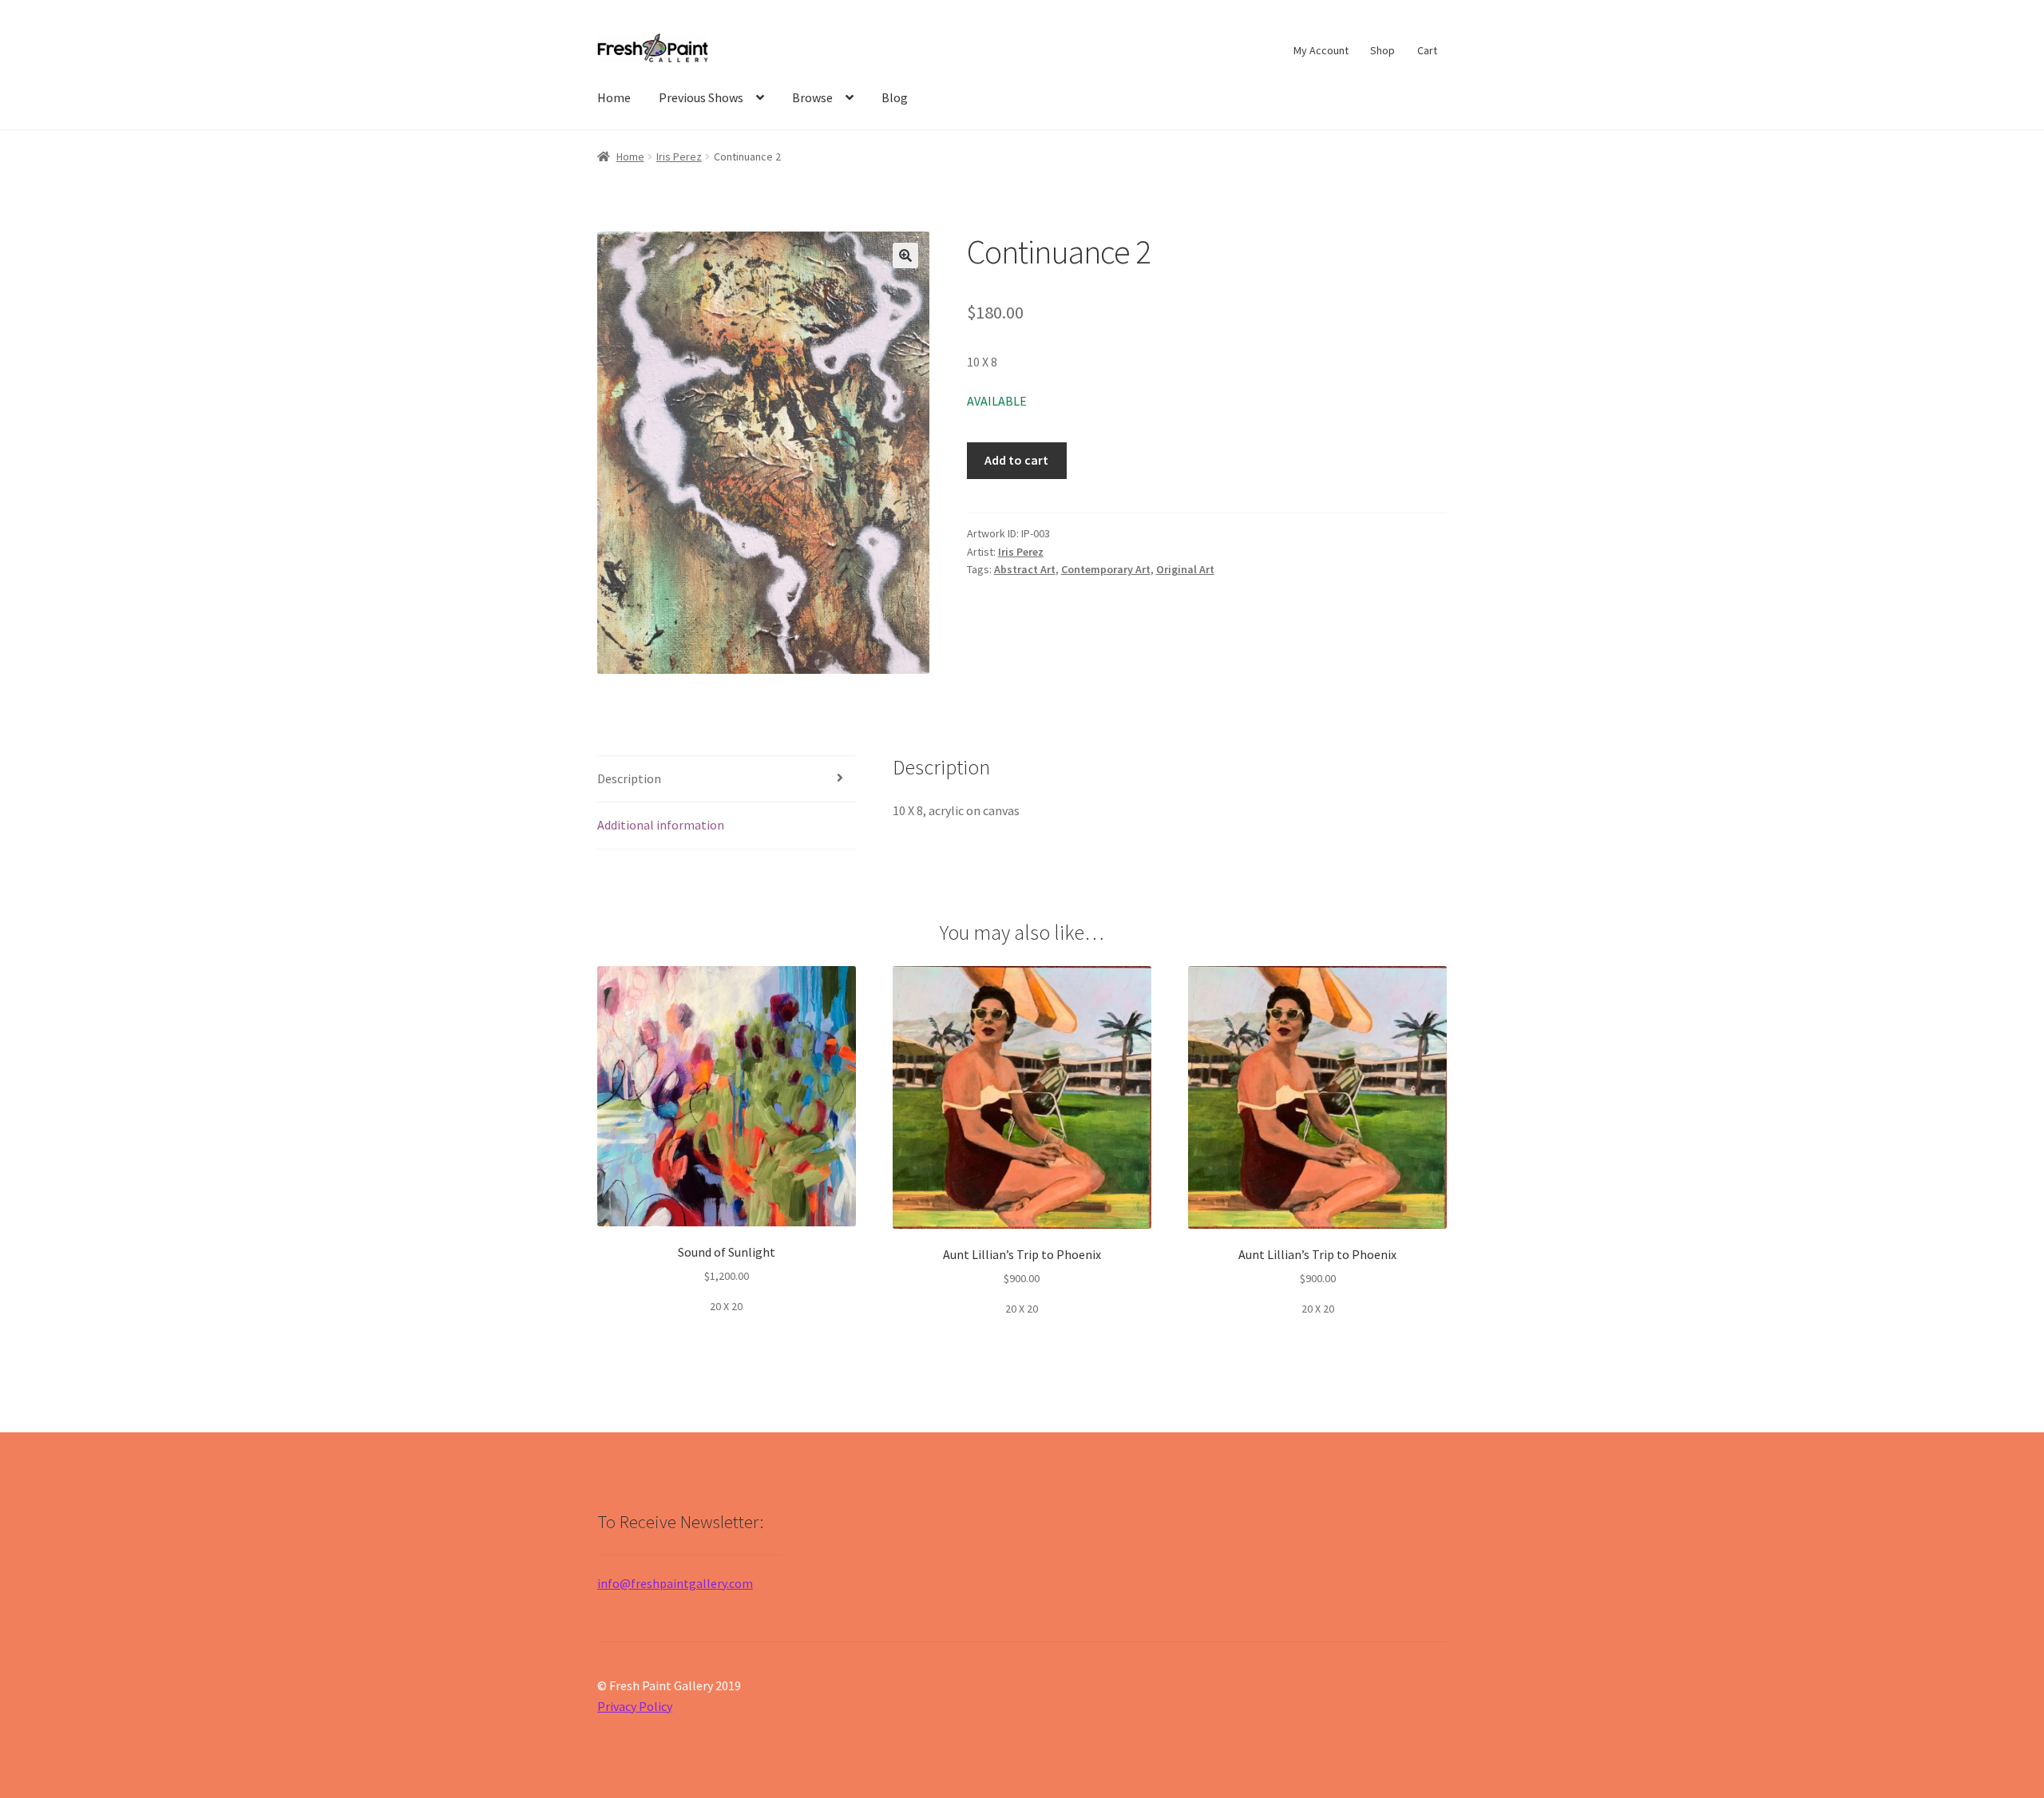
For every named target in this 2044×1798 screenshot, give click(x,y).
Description (629, 778)
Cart (1427, 50)
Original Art (1185, 569)
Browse (812, 97)
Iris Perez (679, 156)
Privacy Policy (635, 1706)
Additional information (661, 825)
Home (614, 97)
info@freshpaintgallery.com (675, 1583)
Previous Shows (701, 97)
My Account (1321, 50)
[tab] (727, 780)
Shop (1382, 50)
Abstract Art (1025, 569)
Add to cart (1016, 460)
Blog (895, 97)
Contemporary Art (1106, 569)
